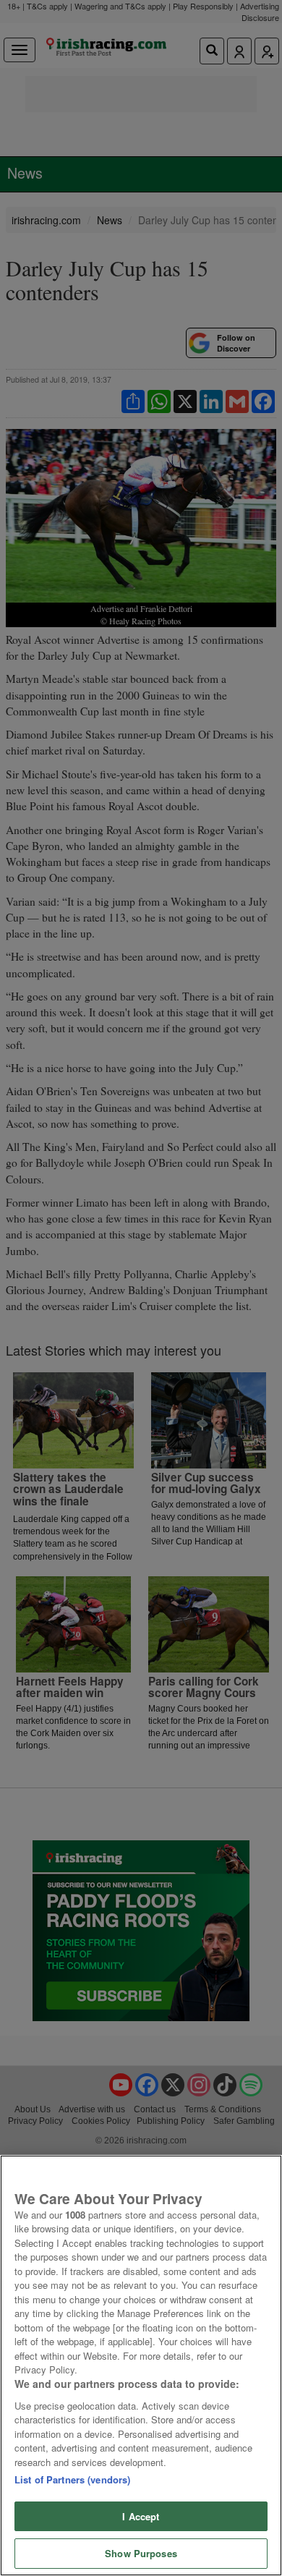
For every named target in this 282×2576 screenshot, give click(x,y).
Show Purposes (141, 2553)
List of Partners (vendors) (72, 2479)
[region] (141, 2365)
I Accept (141, 2516)
